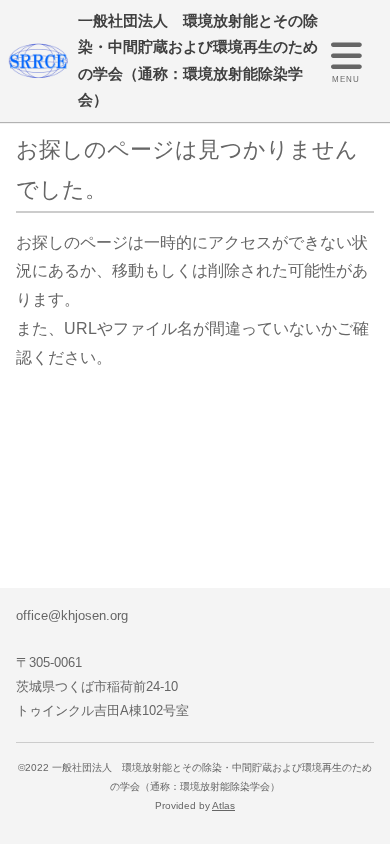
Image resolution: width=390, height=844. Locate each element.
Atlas (223, 805)
